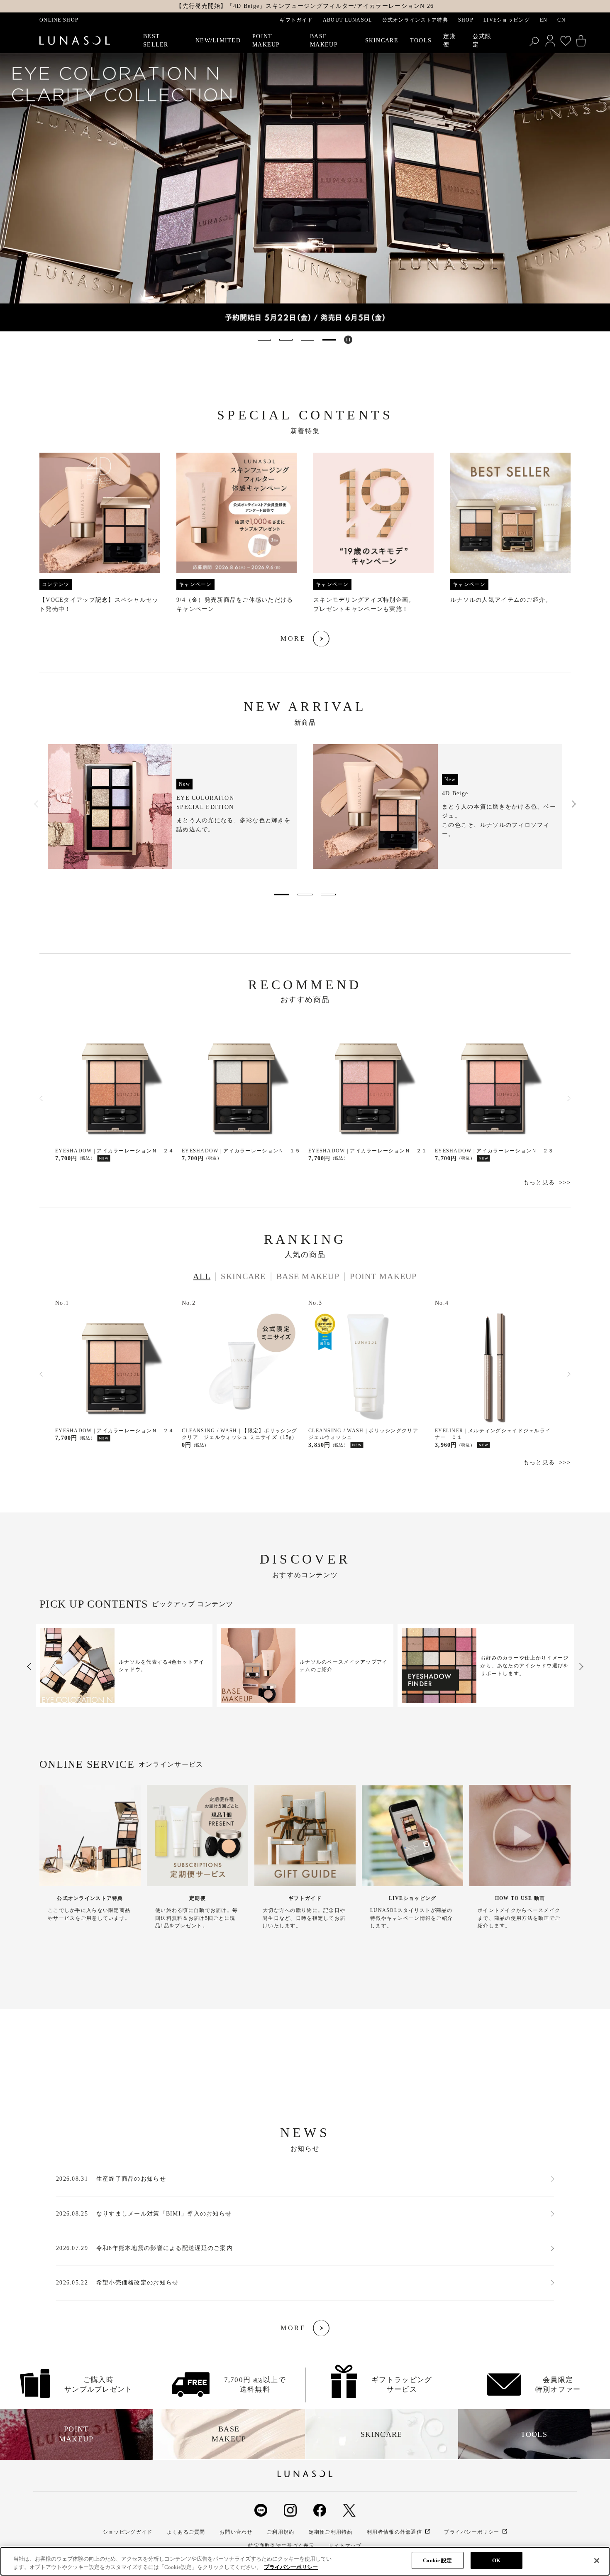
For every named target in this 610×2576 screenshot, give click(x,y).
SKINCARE (243, 1276)
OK (496, 2560)
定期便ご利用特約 (331, 2532)
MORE (293, 638)
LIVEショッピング (507, 20)
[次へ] (569, 1098)
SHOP (466, 20)
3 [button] (328, 895)
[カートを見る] (581, 41)
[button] (264, 340)
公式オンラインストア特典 (415, 20)
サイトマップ (345, 2546)
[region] (305, 2561)
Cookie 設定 (437, 2560)
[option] (172, 806)
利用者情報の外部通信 (394, 2532)
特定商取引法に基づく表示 (281, 2546)
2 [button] (305, 895)
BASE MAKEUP (308, 1276)
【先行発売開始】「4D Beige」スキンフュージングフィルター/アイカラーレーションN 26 (305, 6)
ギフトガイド (296, 20)
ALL (202, 1276)
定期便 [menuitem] (450, 40)
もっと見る (539, 1183)
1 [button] (282, 895)
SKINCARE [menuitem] (382, 40)
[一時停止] (348, 340)
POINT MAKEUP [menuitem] (266, 40)
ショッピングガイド (128, 2532)
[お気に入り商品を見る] (566, 41)
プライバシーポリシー (472, 2532)
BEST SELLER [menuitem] (156, 40)
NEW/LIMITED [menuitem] (218, 40)
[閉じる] (597, 2561)
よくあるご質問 (186, 2532)
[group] (305, 192)
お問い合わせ (236, 2532)
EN (544, 20)
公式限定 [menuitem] (482, 40)
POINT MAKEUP (383, 1276)
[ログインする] (550, 41)
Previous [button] (37, 804)
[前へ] (41, 1098)
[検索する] (535, 41)
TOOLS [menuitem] (421, 40)
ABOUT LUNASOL (348, 20)
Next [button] (573, 804)
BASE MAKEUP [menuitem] (324, 40)
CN (561, 20)
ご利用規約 (281, 2532)
